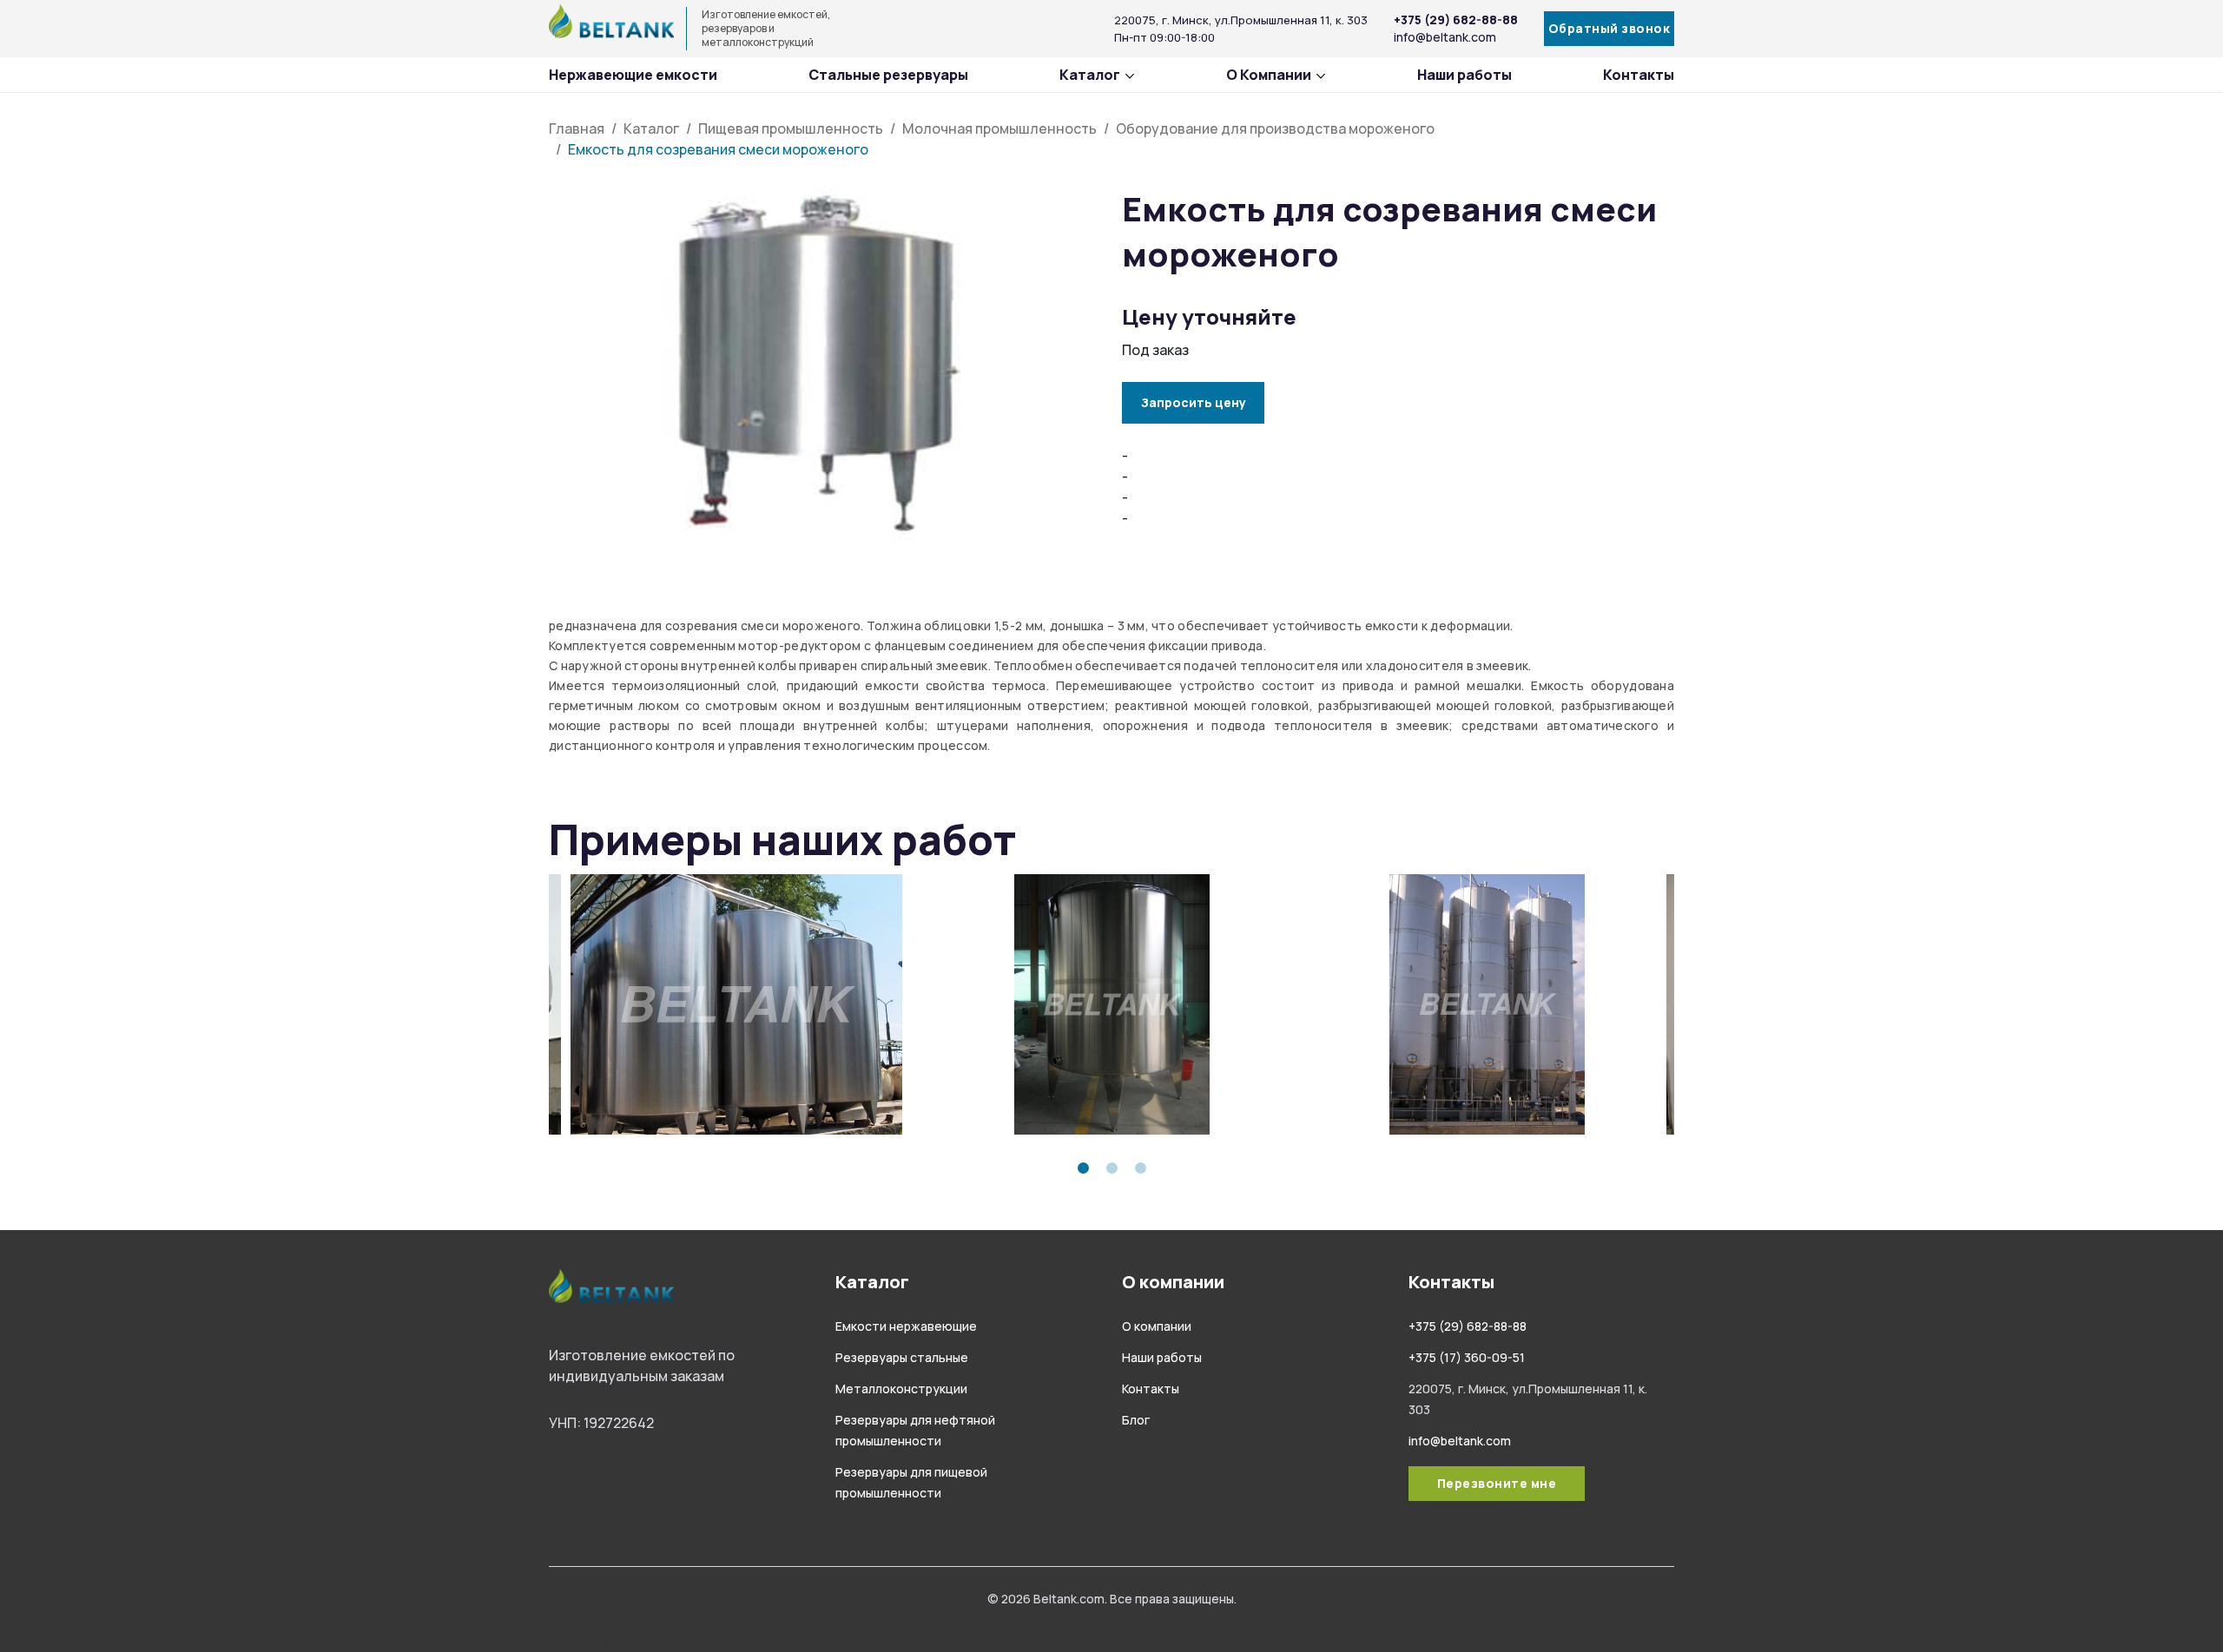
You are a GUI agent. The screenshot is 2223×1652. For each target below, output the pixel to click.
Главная (577, 128)
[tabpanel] (736, 1004)
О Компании (1269, 75)
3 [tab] (1141, 1168)
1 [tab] (1083, 1168)
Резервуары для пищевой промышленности (697, 1642)
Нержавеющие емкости (633, 75)
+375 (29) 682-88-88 (1456, 20)
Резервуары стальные (902, 1357)
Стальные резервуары (888, 75)
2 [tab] (1112, 1168)
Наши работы (1464, 75)
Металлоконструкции (901, 1389)
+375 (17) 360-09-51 (1467, 1357)
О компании (1157, 1326)
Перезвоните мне (1497, 1483)
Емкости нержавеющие (906, 1326)
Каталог (1090, 75)
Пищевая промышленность (791, 128)
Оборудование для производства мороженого (1275, 128)
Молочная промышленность (999, 128)
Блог (1136, 1420)
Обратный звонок (1610, 28)
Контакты (1639, 75)
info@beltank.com (1445, 37)
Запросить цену (1194, 402)
